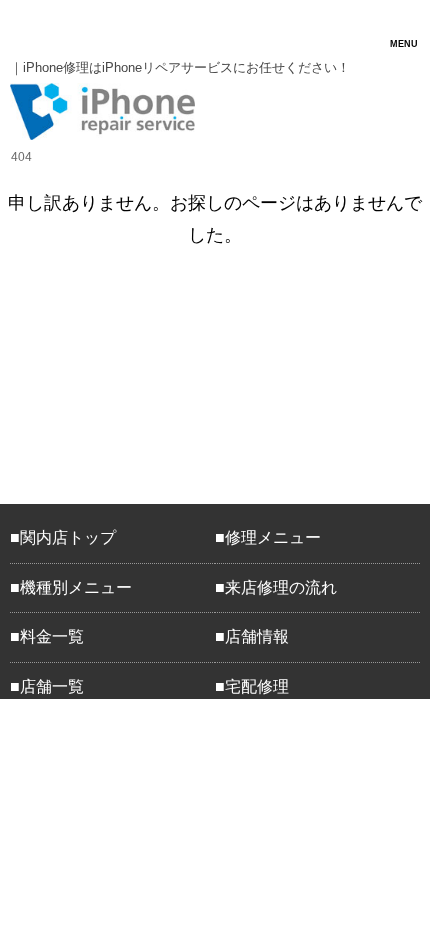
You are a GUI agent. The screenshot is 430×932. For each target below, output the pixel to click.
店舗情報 (257, 636)
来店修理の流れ (281, 587)
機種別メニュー (76, 587)
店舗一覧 (52, 686)
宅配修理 (257, 686)
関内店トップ (68, 537)
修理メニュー (273, 537)
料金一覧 (52, 636)
